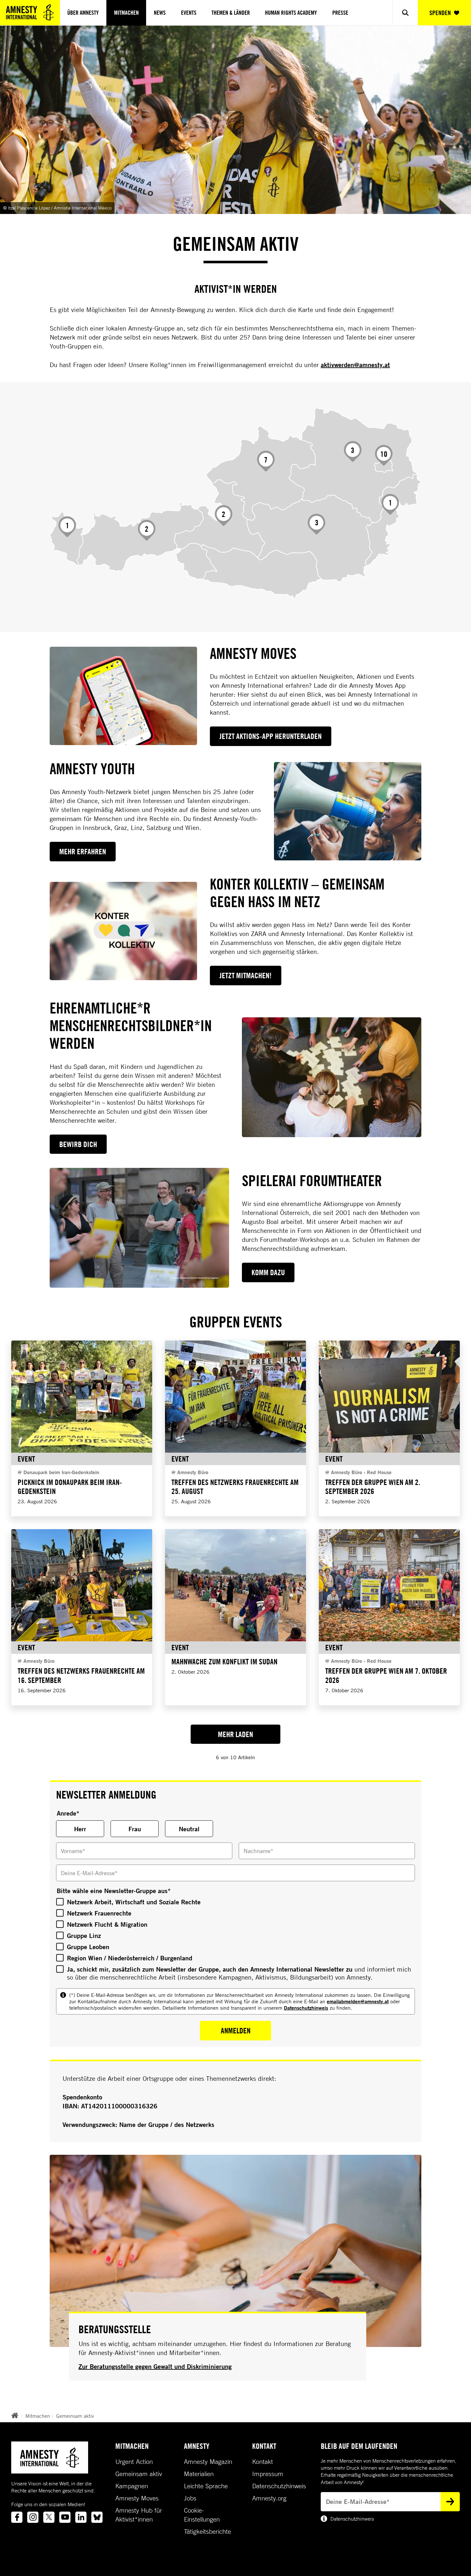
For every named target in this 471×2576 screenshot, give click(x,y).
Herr (80, 1829)
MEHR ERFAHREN (83, 851)
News (160, 13)
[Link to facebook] (17, 2517)
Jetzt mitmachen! (246, 975)
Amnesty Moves (137, 2498)
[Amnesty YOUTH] (348, 811)
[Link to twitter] (49, 2517)
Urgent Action (134, 2462)
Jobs (190, 2498)
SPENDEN (440, 13)
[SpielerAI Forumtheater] (139, 1228)
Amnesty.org (269, 2498)
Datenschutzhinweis (306, 2008)
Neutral (189, 1829)
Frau (135, 1829)
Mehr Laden (235, 1734)
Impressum (268, 2474)
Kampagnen (132, 2486)
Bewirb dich (78, 1144)
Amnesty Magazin (208, 2462)
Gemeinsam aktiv (75, 2416)
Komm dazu (268, 1272)
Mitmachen (126, 13)
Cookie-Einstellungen (202, 2515)
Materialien (199, 2474)
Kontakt (263, 2462)
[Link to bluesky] (97, 2517)
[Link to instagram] (33, 2517)
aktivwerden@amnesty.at (355, 365)
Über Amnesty (83, 13)
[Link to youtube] (65, 2517)
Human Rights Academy (291, 13)
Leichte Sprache (206, 2486)
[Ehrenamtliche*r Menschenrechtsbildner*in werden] (332, 1077)
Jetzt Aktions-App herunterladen (271, 736)
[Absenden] (450, 2502)
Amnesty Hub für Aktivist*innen (139, 2515)
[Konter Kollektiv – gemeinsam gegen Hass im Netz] (123, 931)
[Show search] (405, 13)
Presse (340, 13)
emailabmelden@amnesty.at (358, 2001)
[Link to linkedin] (81, 2517)
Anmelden (236, 2030)
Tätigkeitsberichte (207, 2531)
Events (189, 13)
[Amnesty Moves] (123, 696)
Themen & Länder (231, 13)
